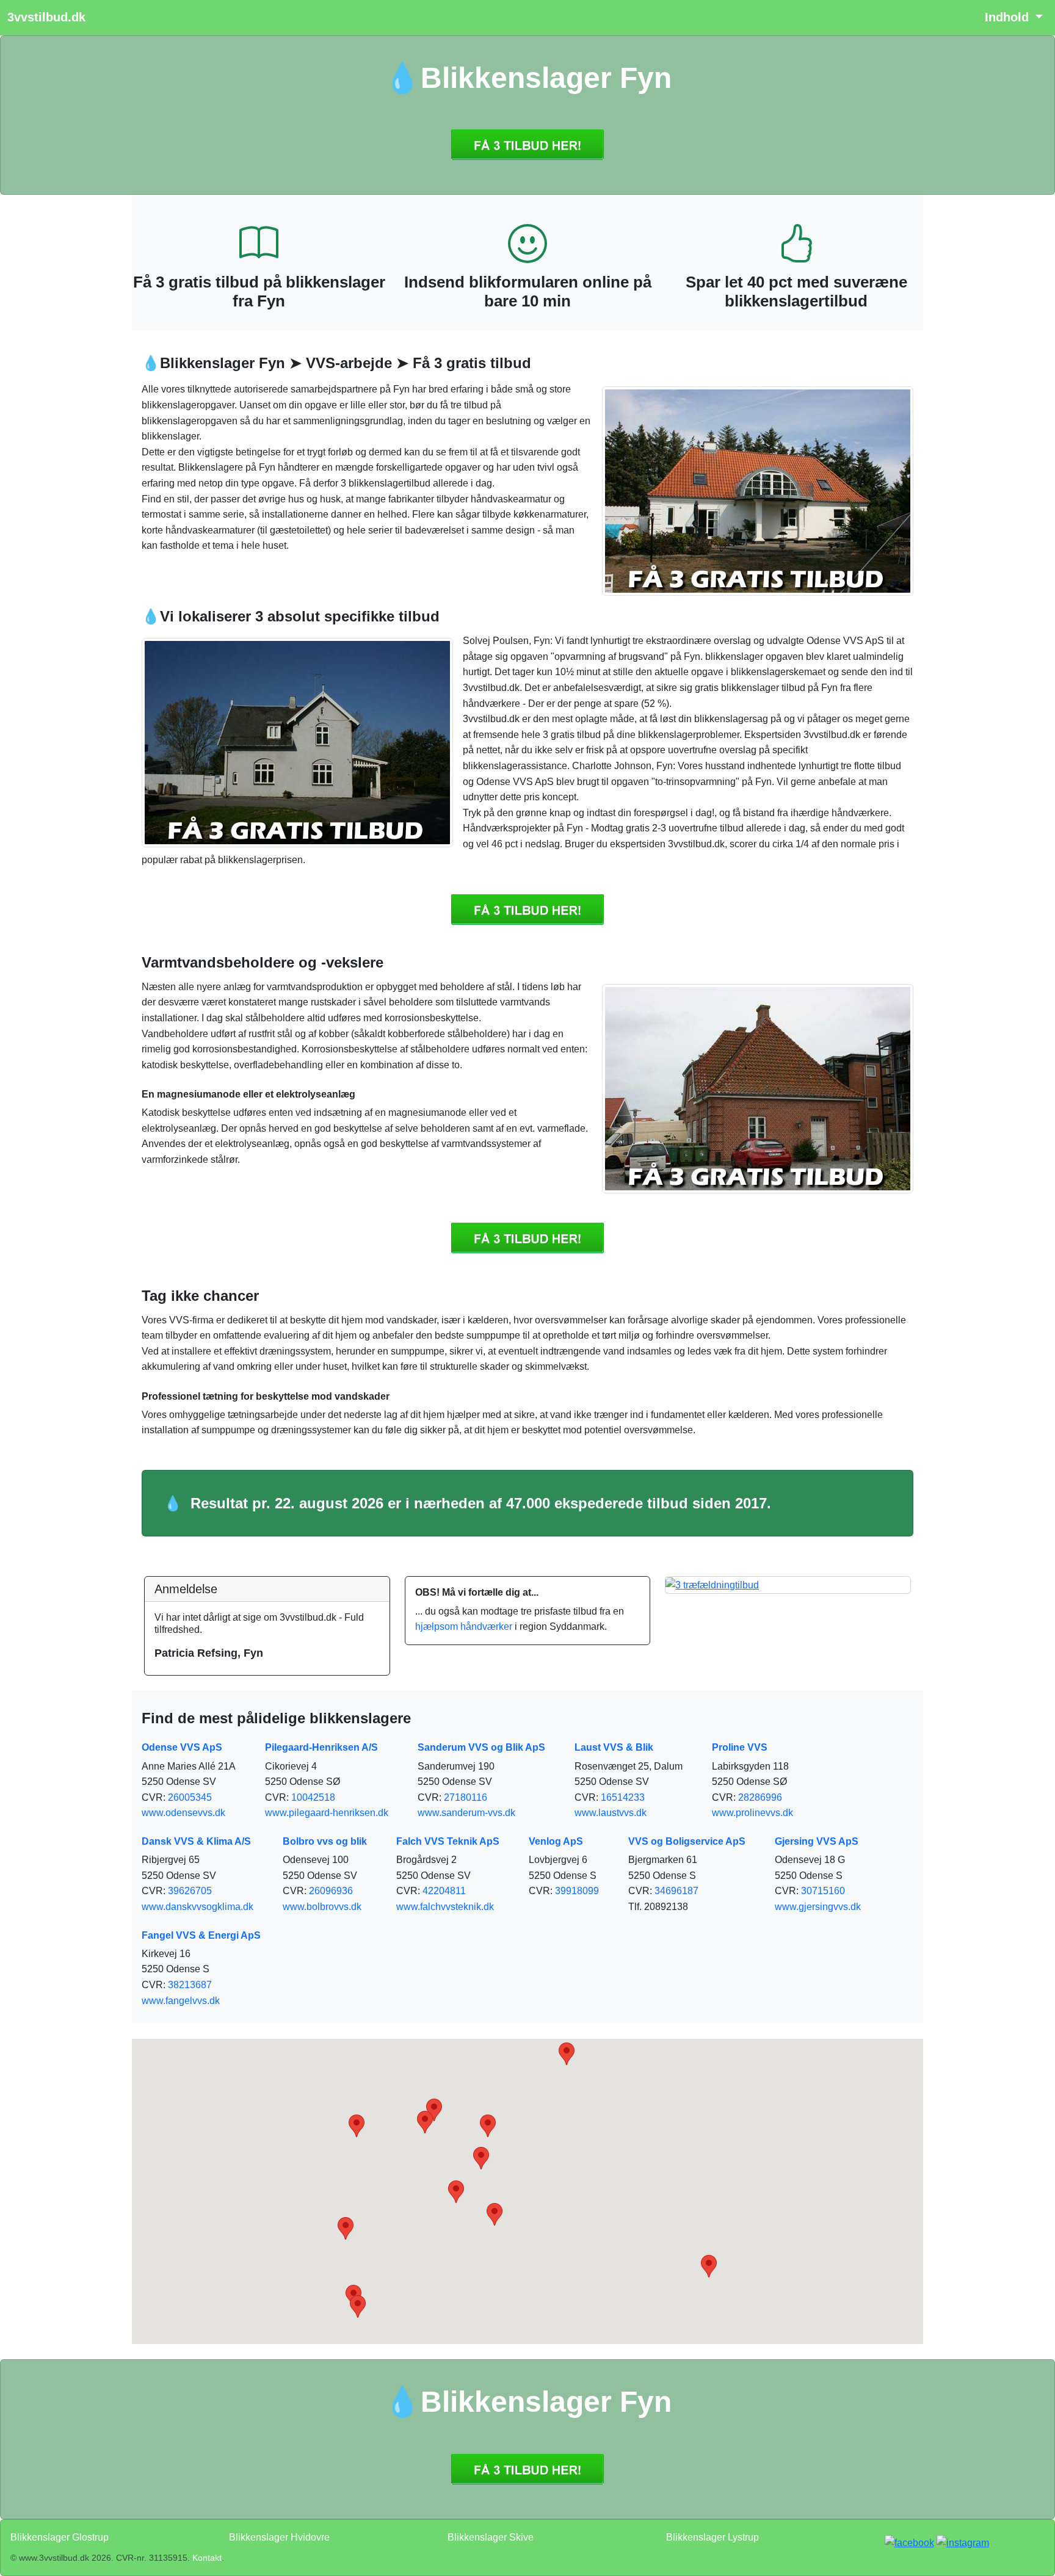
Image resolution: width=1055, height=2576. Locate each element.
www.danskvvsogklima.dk (198, 1907)
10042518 (313, 1797)
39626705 (190, 1891)
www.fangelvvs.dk (181, 2001)
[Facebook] (909, 2542)
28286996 (760, 1797)
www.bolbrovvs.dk (322, 1907)
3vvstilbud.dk (46, 17)
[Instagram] (963, 2542)
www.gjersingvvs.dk (818, 1907)
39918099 (577, 1891)
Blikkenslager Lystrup (712, 2537)
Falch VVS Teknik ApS (448, 1841)
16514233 (623, 1797)
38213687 (190, 1985)
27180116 (466, 1797)
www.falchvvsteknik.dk (445, 1907)
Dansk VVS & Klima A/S (196, 1841)
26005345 (190, 1797)
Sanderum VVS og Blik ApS (481, 1747)
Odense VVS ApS (182, 1747)
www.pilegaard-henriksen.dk (327, 1813)
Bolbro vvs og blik (325, 1841)
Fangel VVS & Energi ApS (201, 1935)
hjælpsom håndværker (464, 1626)
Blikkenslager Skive (491, 2537)
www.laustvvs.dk (611, 1813)
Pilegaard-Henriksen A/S (321, 1747)
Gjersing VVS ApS (817, 1841)
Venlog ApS (556, 1841)
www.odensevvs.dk (183, 1813)
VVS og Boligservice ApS (687, 1841)
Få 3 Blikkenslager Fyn (527, 145)
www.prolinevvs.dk (752, 1813)
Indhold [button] (1009, 17)
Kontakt (207, 2558)
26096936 (331, 1891)
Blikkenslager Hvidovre (279, 2537)
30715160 (823, 1891)
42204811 (444, 1891)
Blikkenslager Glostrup (60, 2537)
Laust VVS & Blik (614, 1747)
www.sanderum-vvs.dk (466, 1813)
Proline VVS (740, 1747)
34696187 (676, 1891)
